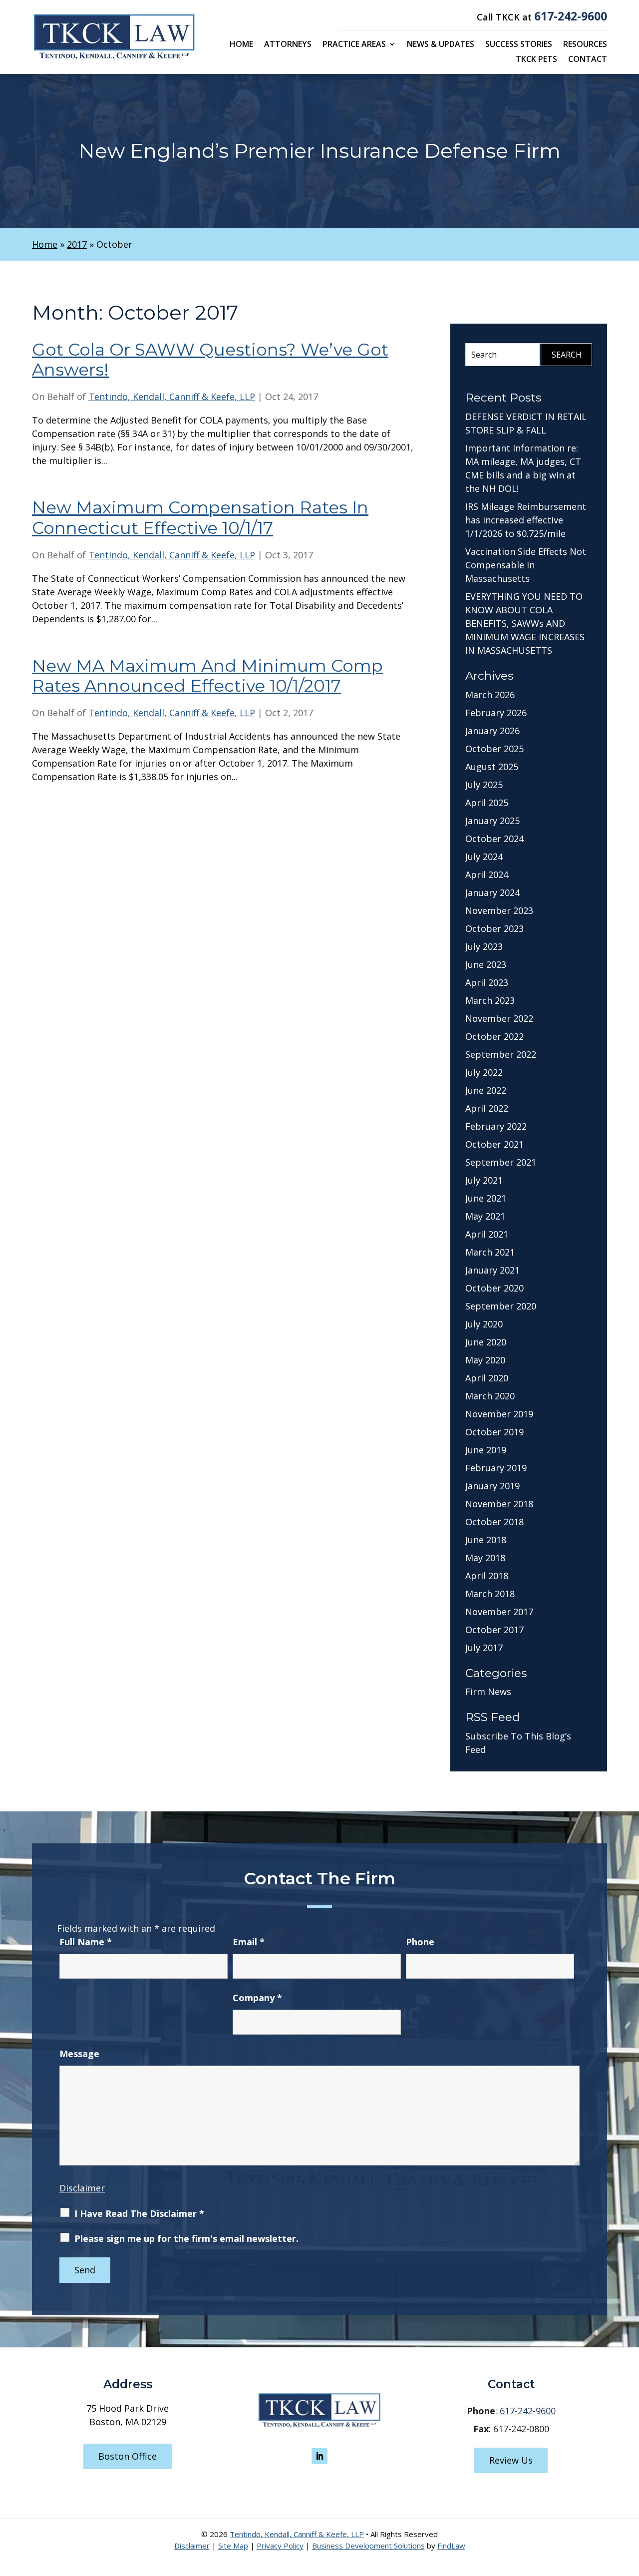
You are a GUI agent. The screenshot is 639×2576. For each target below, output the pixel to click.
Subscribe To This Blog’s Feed (518, 1743)
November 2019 (499, 1414)
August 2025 (492, 767)
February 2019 (496, 1468)
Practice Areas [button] (354, 45)
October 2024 (494, 839)
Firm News (488, 1692)
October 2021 (494, 1144)
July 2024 (484, 857)
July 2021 (484, 1180)
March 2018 (490, 1594)
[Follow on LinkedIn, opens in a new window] (319, 2456)
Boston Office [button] (128, 2456)
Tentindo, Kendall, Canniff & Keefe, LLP (172, 397)
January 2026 (492, 731)
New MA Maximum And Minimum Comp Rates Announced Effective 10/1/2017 (207, 676)
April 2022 (487, 1108)
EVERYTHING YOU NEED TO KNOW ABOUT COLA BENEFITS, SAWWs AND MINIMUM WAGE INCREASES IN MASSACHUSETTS (525, 623)
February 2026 (496, 713)
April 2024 (487, 874)
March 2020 (490, 1396)
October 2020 (494, 1288)
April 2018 (487, 1576)
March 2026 (490, 695)
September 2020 (501, 1306)
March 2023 (490, 1000)
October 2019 (494, 1432)
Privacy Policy (280, 2546)
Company (257, 1998)
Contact (588, 60)
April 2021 (487, 1234)
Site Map (233, 2546)
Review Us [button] (511, 2460)
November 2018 (499, 1504)
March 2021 (490, 1252)
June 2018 (486, 1540)
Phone (420, 1942)
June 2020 (486, 1342)
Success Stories (519, 45)
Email (249, 1942)
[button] (629, 2504)
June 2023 (486, 964)
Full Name (86, 1942)
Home (241, 45)
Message (79, 2054)
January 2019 (492, 1486)
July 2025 (484, 785)
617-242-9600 (571, 16)
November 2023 (499, 910)
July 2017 (484, 1648)
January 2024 (492, 892)
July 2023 (484, 946)
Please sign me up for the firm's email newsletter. (186, 2238)
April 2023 (487, 982)
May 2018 (485, 1558)
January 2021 (492, 1270)
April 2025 (487, 803)
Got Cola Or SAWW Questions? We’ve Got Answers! (210, 360)
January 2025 (492, 821)
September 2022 (501, 1054)
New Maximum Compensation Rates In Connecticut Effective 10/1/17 (200, 518)
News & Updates (441, 45)
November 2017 (499, 1612)
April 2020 (487, 1378)
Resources (585, 45)
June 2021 (486, 1198)
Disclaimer (82, 2188)
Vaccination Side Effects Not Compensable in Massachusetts (526, 565)
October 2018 (494, 1522)
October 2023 (494, 928)
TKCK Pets (536, 60)
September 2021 (501, 1162)
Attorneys (288, 45)
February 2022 (496, 1126)
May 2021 (485, 1216)
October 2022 (494, 1036)
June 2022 (486, 1090)
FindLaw (451, 2546)
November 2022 (499, 1018)
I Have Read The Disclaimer (139, 2213)
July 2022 (484, 1072)
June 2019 (486, 1450)
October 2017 (494, 1630)
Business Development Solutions (368, 2546)
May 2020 (485, 1360)
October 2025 (494, 749)
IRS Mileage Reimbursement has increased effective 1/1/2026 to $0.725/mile (526, 520)
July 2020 (484, 1324)
